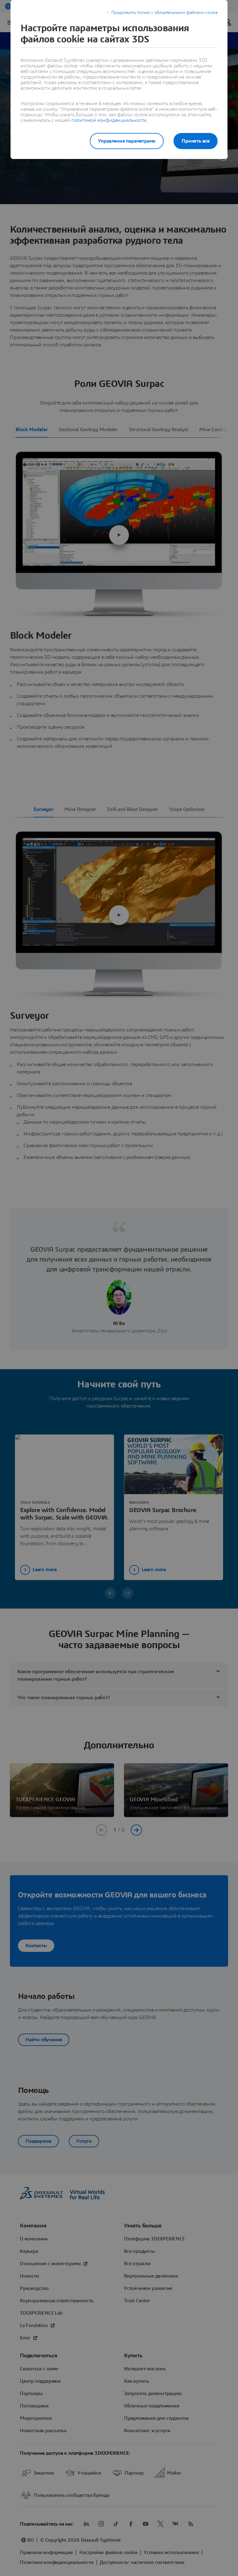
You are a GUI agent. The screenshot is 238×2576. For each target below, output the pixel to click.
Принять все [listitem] (196, 141)
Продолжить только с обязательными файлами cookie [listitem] (164, 13)
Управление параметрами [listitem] (127, 141)
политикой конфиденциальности (109, 120)
